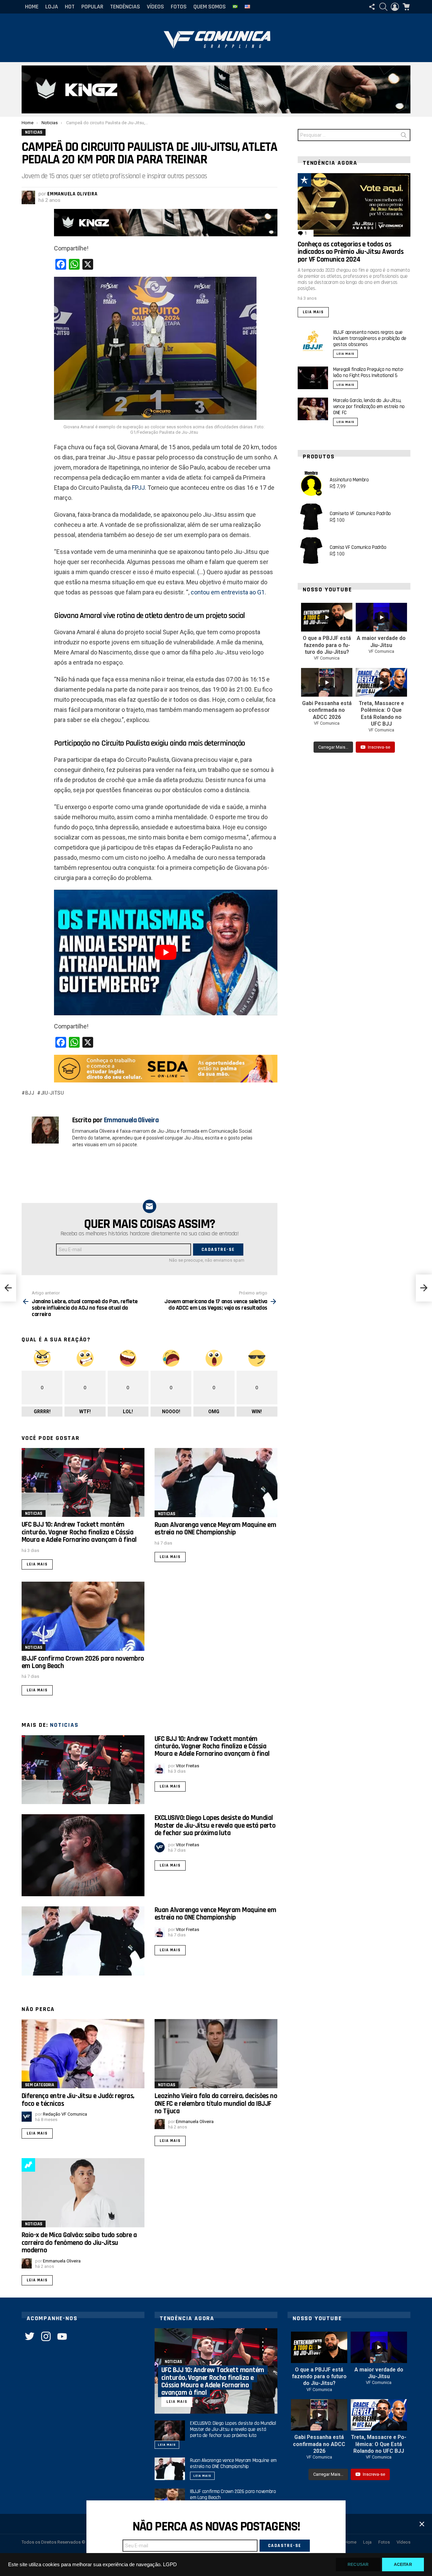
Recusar (358, 2565)
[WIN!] (320, 180)
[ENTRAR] (395, 7)
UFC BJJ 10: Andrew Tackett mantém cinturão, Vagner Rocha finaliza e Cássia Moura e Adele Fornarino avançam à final (79, 1532)
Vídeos (155, 7)
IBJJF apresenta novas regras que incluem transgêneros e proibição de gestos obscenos (370, 338)
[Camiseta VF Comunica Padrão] (311, 517)
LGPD (170, 2565)
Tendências (125, 7)
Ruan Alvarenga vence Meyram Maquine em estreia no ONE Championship (215, 1528)
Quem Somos (210, 7)
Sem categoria (39, 2085)
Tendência (28, 2165)
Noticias (34, 1513)
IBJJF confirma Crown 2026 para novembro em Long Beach (83, 1662)
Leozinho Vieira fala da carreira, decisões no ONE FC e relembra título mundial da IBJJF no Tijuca (216, 2103)
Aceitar (403, 2565)
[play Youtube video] (166, 952)
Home (32, 7)
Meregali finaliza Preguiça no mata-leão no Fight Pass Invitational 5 (369, 372)
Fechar (422, 2524)
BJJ (30, 1093)
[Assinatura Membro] (311, 483)
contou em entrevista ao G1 (228, 592)
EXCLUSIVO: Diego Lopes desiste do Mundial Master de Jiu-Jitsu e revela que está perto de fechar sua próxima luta (215, 1825)
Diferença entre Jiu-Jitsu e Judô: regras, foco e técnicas (78, 2100)
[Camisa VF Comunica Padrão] (311, 551)
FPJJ (138, 488)
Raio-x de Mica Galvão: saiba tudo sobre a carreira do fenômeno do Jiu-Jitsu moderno (79, 2243)
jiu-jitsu (52, 1093)
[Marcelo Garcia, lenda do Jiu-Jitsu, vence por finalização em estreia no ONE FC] (313, 409)
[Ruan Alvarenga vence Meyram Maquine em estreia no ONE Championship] (216, 1483)
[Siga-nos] (372, 7)
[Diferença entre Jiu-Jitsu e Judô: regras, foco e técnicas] (83, 2054)
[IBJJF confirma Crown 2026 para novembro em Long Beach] (83, 1616)
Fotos (179, 7)
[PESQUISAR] (383, 7)
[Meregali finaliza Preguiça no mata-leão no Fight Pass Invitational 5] (313, 378)
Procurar (404, 136)
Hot (70, 7)
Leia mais (37, 1564)
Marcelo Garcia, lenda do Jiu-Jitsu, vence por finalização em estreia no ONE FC (369, 407)
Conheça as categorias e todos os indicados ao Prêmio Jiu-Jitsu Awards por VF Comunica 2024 (350, 252)
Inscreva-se (379, 747)
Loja (52, 7)
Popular (92, 7)
